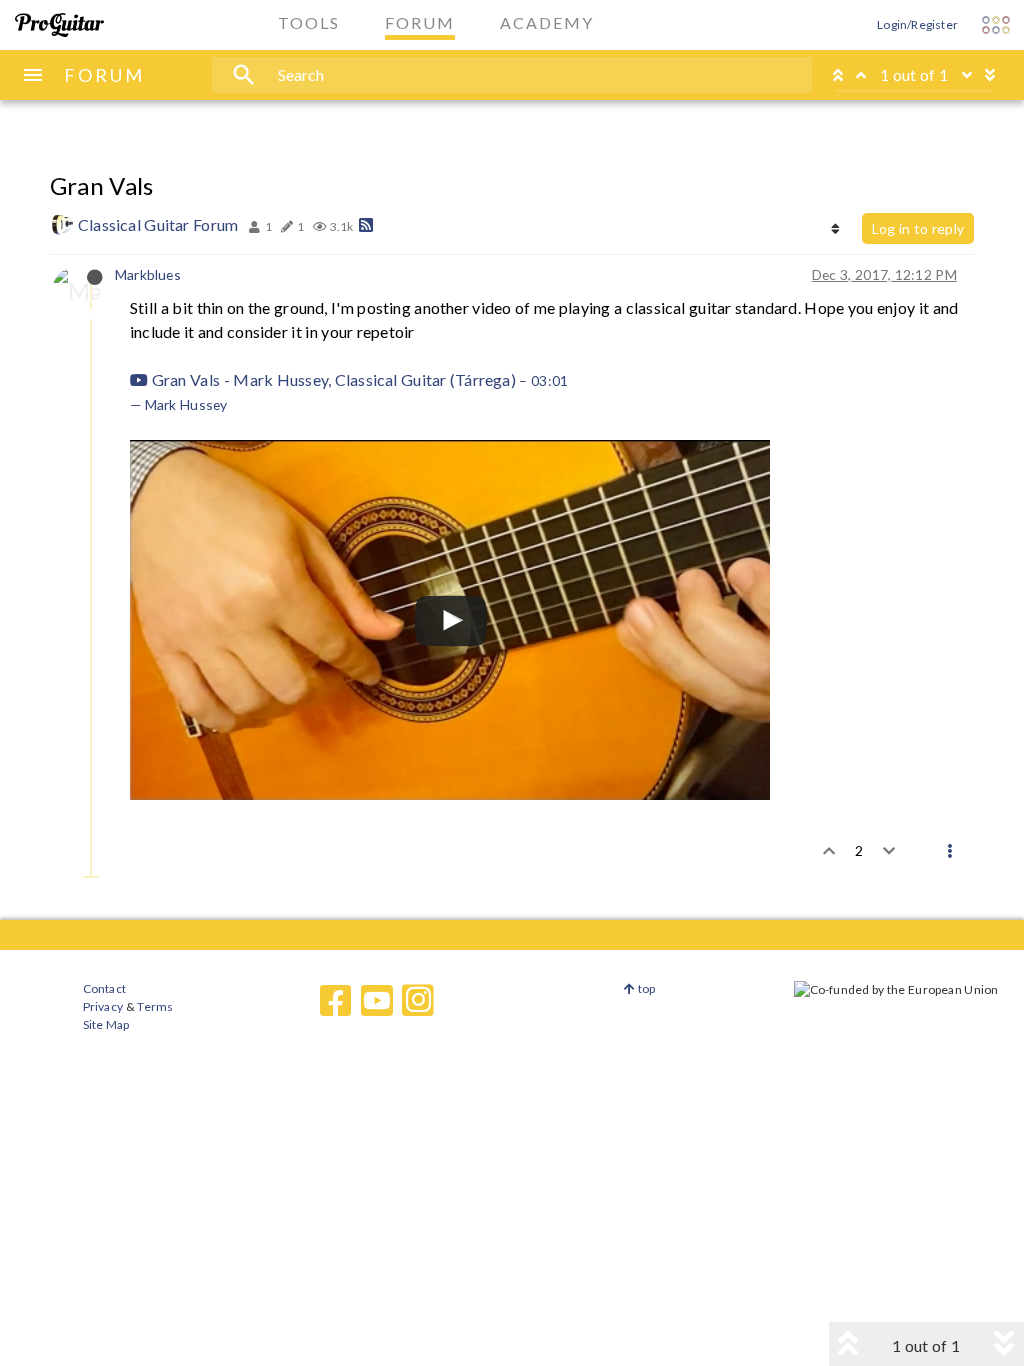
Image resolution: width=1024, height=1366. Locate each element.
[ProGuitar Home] (59, 25)
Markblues (148, 274)
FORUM (104, 75)
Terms (154, 1006)
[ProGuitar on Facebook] (336, 1001)
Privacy (103, 1006)
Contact (104, 988)
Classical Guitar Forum (158, 224)
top (645, 988)
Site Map (106, 1024)
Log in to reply (918, 228)
